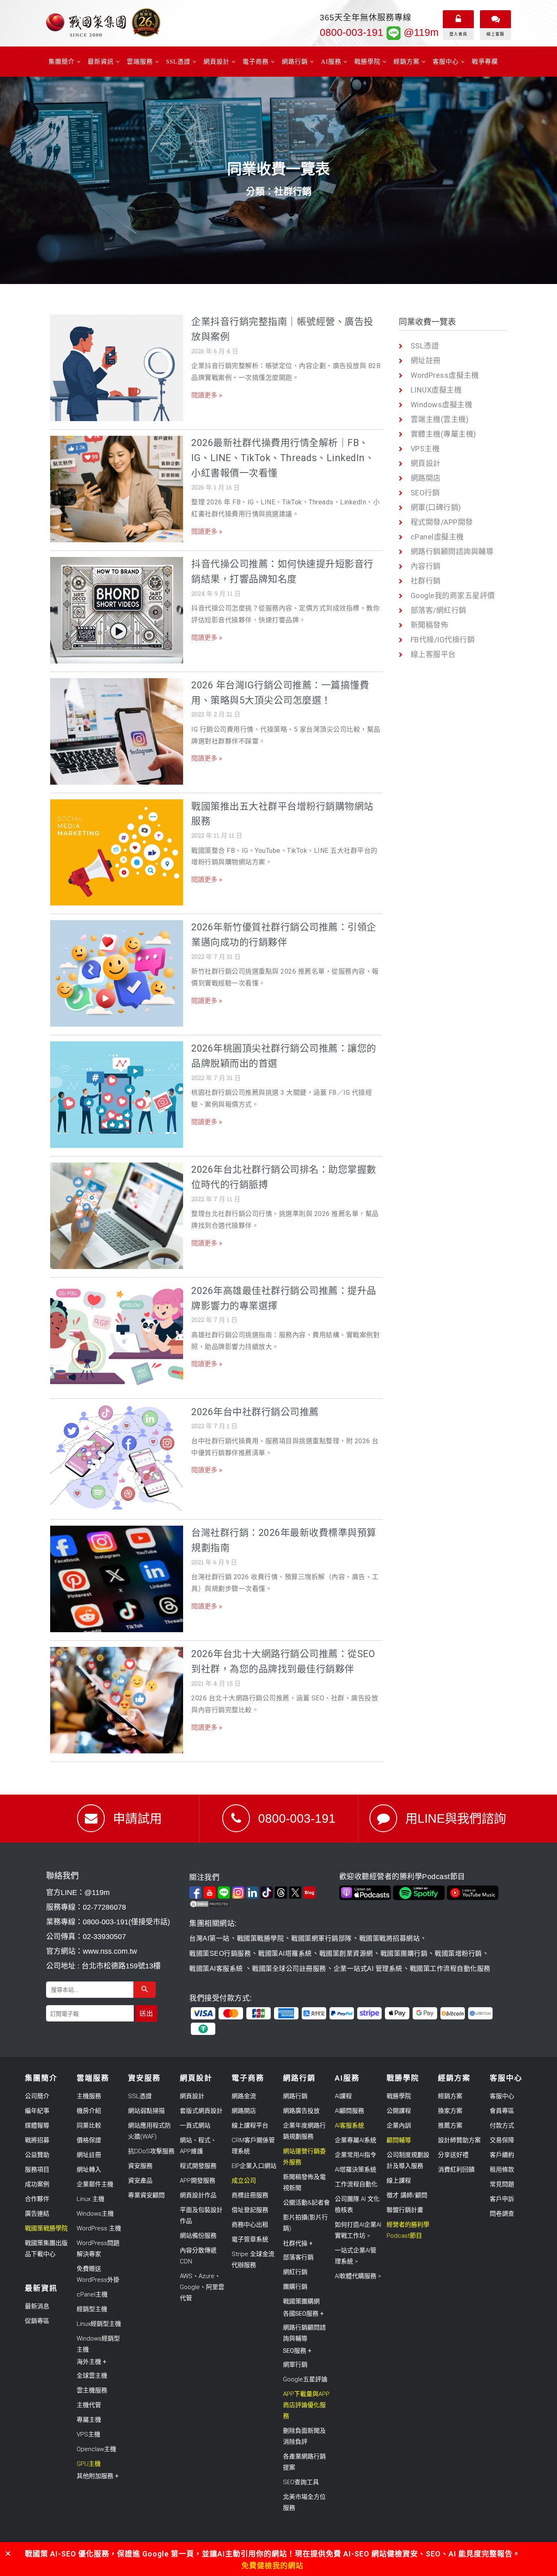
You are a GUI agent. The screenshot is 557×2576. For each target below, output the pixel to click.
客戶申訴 (502, 2199)
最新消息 (37, 2306)
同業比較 (89, 2126)
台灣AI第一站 (209, 1938)
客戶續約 (502, 2155)
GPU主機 (89, 2464)
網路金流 (244, 2096)
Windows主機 (95, 2214)
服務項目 (37, 2170)
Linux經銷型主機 (99, 2324)
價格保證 (89, 2140)
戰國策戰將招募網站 (390, 1938)
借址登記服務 (250, 2210)
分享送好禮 (453, 2155)
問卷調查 (502, 2214)
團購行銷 (295, 2287)
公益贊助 (37, 2155)
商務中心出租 (250, 2225)
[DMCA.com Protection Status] (262, 1904)
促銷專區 (37, 2321)
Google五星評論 (305, 2379)
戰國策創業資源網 (346, 1954)
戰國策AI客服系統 (217, 1969)
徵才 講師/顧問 (407, 2195)
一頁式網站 (195, 2126)
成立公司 (244, 2181)
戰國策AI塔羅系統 (285, 1954)
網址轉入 (89, 2170)
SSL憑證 (140, 2096)
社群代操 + (298, 2243)
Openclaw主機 (96, 2449)
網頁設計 (192, 2096)
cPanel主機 (92, 2294)
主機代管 (89, 2405)
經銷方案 (450, 2096)
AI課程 (343, 2096)
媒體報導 (37, 2126)
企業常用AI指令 (356, 2155)
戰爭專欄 (485, 62)
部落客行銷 (298, 2257)
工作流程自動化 (356, 2184)
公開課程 (399, 2111)
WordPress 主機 (99, 2228)
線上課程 (399, 2181)
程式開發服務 (198, 2166)
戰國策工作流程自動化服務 (450, 1969)
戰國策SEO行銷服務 (220, 1954)
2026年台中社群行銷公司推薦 (255, 1412)
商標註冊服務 (250, 2195)
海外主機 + (92, 2362)
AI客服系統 (349, 2126)
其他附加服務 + (98, 2476)
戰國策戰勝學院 (261, 1938)
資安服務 (140, 2166)
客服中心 (502, 2096)
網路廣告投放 (301, 2111)
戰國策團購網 (301, 2301)
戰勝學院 (399, 2096)
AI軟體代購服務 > (358, 2276)
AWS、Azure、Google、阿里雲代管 (202, 2287)
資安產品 (140, 2181)
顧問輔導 (399, 2140)
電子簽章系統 (250, 2239)
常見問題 (502, 2184)
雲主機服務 (92, 2390)
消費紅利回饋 (456, 2170)
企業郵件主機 (95, 2184)
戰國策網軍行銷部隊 (322, 1938)
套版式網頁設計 (201, 2111)
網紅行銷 (295, 2272)
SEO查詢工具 (301, 2482)
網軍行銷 (295, 2365)
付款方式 (502, 2126)
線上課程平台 (250, 2126)
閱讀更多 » (207, 395)
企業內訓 (399, 2126)
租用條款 (502, 2170)
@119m (420, 32)
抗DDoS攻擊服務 (151, 2151)
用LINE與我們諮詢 (456, 1818)
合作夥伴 (37, 2199)
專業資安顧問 (146, 2195)
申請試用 (137, 1818)
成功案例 (37, 2184)
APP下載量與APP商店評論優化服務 (306, 2405)
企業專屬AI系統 (356, 2140)
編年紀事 (37, 2111)
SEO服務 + (297, 2351)
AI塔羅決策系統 (356, 2170)
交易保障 (502, 2140)
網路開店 (244, 2111)
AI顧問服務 (349, 2111)
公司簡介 (37, 2096)
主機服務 (89, 2096)
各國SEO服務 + (303, 2314)
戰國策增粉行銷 (458, 1954)
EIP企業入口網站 (254, 2166)
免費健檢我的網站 (272, 2566)
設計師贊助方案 (459, 2140)
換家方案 (450, 2111)
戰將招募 (37, 2140)
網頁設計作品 (198, 2195)
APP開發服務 (198, 2181)
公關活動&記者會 (306, 2203)
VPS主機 (88, 2434)
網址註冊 (89, 2155)
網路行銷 (295, 2096)
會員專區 (502, 2111)
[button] (8, 2553)
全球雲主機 (92, 2376)
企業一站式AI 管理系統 (368, 1969)
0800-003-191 (351, 32)
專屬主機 (89, 2420)
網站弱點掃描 (146, 2111)
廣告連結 (37, 2214)
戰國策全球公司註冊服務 (289, 1969)
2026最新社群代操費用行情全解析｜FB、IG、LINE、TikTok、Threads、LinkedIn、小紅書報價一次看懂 (283, 458)
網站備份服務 (198, 2236)
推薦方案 (450, 2126)
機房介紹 (89, 2111)
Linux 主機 (91, 2199)
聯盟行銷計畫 (405, 2210)
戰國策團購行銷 (404, 1954)
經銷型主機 (92, 2309)
